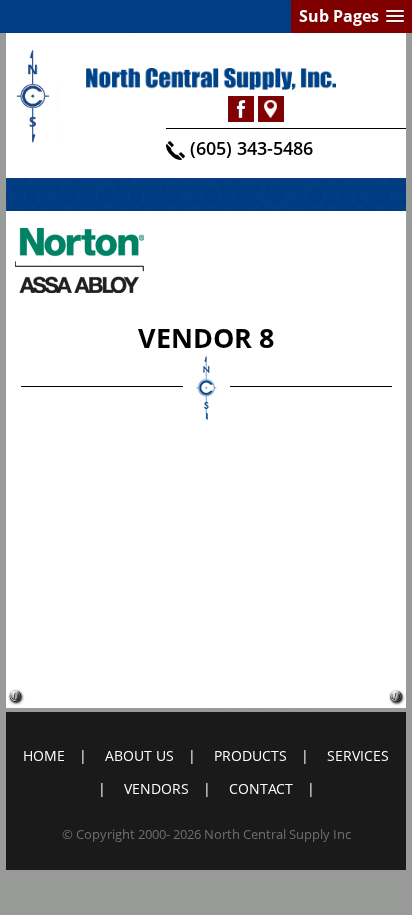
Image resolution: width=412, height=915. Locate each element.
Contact (261, 788)
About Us (139, 755)
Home (44, 755)
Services (358, 755)
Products (250, 755)
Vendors (156, 788)
